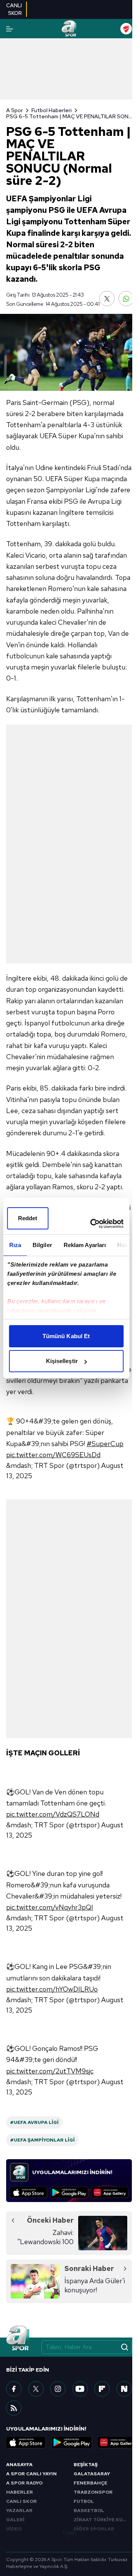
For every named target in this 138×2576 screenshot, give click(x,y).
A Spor (15, 110)
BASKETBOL (89, 2511)
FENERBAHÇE (90, 2483)
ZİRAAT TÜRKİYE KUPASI (103, 2520)
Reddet (28, 1218)
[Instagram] (58, 2389)
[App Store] (29, 2192)
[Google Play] (69, 2192)
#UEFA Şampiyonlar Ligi (42, 2140)
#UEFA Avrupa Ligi (34, 2122)
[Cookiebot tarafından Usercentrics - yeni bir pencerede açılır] (93, 1224)
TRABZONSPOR (93, 2492)
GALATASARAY (92, 2474)
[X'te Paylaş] (107, 299)
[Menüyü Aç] (10, 29)
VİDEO (14, 2529)
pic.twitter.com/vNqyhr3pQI (50, 1907)
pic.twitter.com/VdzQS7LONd (53, 1814)
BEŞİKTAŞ (86, 2465)
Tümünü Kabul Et (66, 1336)
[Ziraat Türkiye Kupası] (126, 29)
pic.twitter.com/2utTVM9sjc (50, 2071)
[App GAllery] (110, 2192)
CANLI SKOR (21, 2501)
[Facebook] (14, 2389)
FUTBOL (84, 2501)
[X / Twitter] (36, 2389)
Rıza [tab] (15, 1245)
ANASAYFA (19, 2465)
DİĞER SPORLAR (94, 2529)
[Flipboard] (102, 2389)
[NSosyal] (124, 2389)
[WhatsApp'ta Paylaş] (126, 299)
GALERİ (15, 2520)
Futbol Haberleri (52, 110)
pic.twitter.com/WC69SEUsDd (53, 1455)
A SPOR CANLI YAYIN (31, 2474)
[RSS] (14, 2408)
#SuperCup (105, 1444)
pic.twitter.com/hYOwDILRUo (52, 1989)
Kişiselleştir (62, 1361)
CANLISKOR (14, 9)
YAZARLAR (19, 2511)
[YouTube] (80, 2389)
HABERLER (20, 2492)
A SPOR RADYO (24, 2483)
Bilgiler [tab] (42, 1245)
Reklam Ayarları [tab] (85, 1245)
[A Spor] (69, 29)
